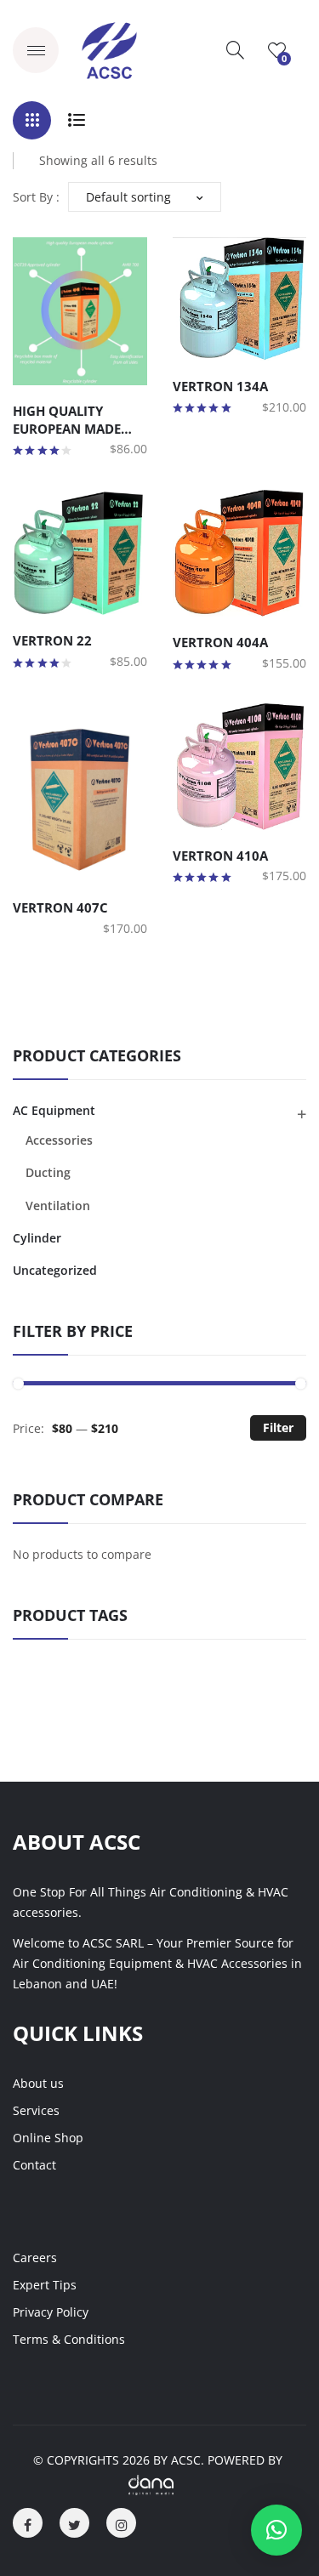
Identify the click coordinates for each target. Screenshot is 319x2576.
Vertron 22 (52, 640)
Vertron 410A (220, 856)
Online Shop (48, 2138)
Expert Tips (45, 2285)
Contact (34, 2165)
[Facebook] (28, 2523)
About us (38, 2083)
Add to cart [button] (37, 368)
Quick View (68, 368)
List (76, 120)
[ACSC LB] (109, 49)
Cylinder (37, 1238)
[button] (276, 2530)
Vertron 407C (60, 907)
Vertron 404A (220, 642)
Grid (32, 120)
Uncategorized (55, 1270)
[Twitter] (74, 2523)
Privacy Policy (51, 2312)
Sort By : (36, 197)
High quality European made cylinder (67, 420)
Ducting (48, 1172)
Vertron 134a (220, 386)
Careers (35, 2258)
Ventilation (58, 1206)
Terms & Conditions (69, 2339)
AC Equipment (54, 1110)
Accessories (59, 1140)
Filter (278, 1427)
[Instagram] (121, 2523)
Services (36, 2110)
